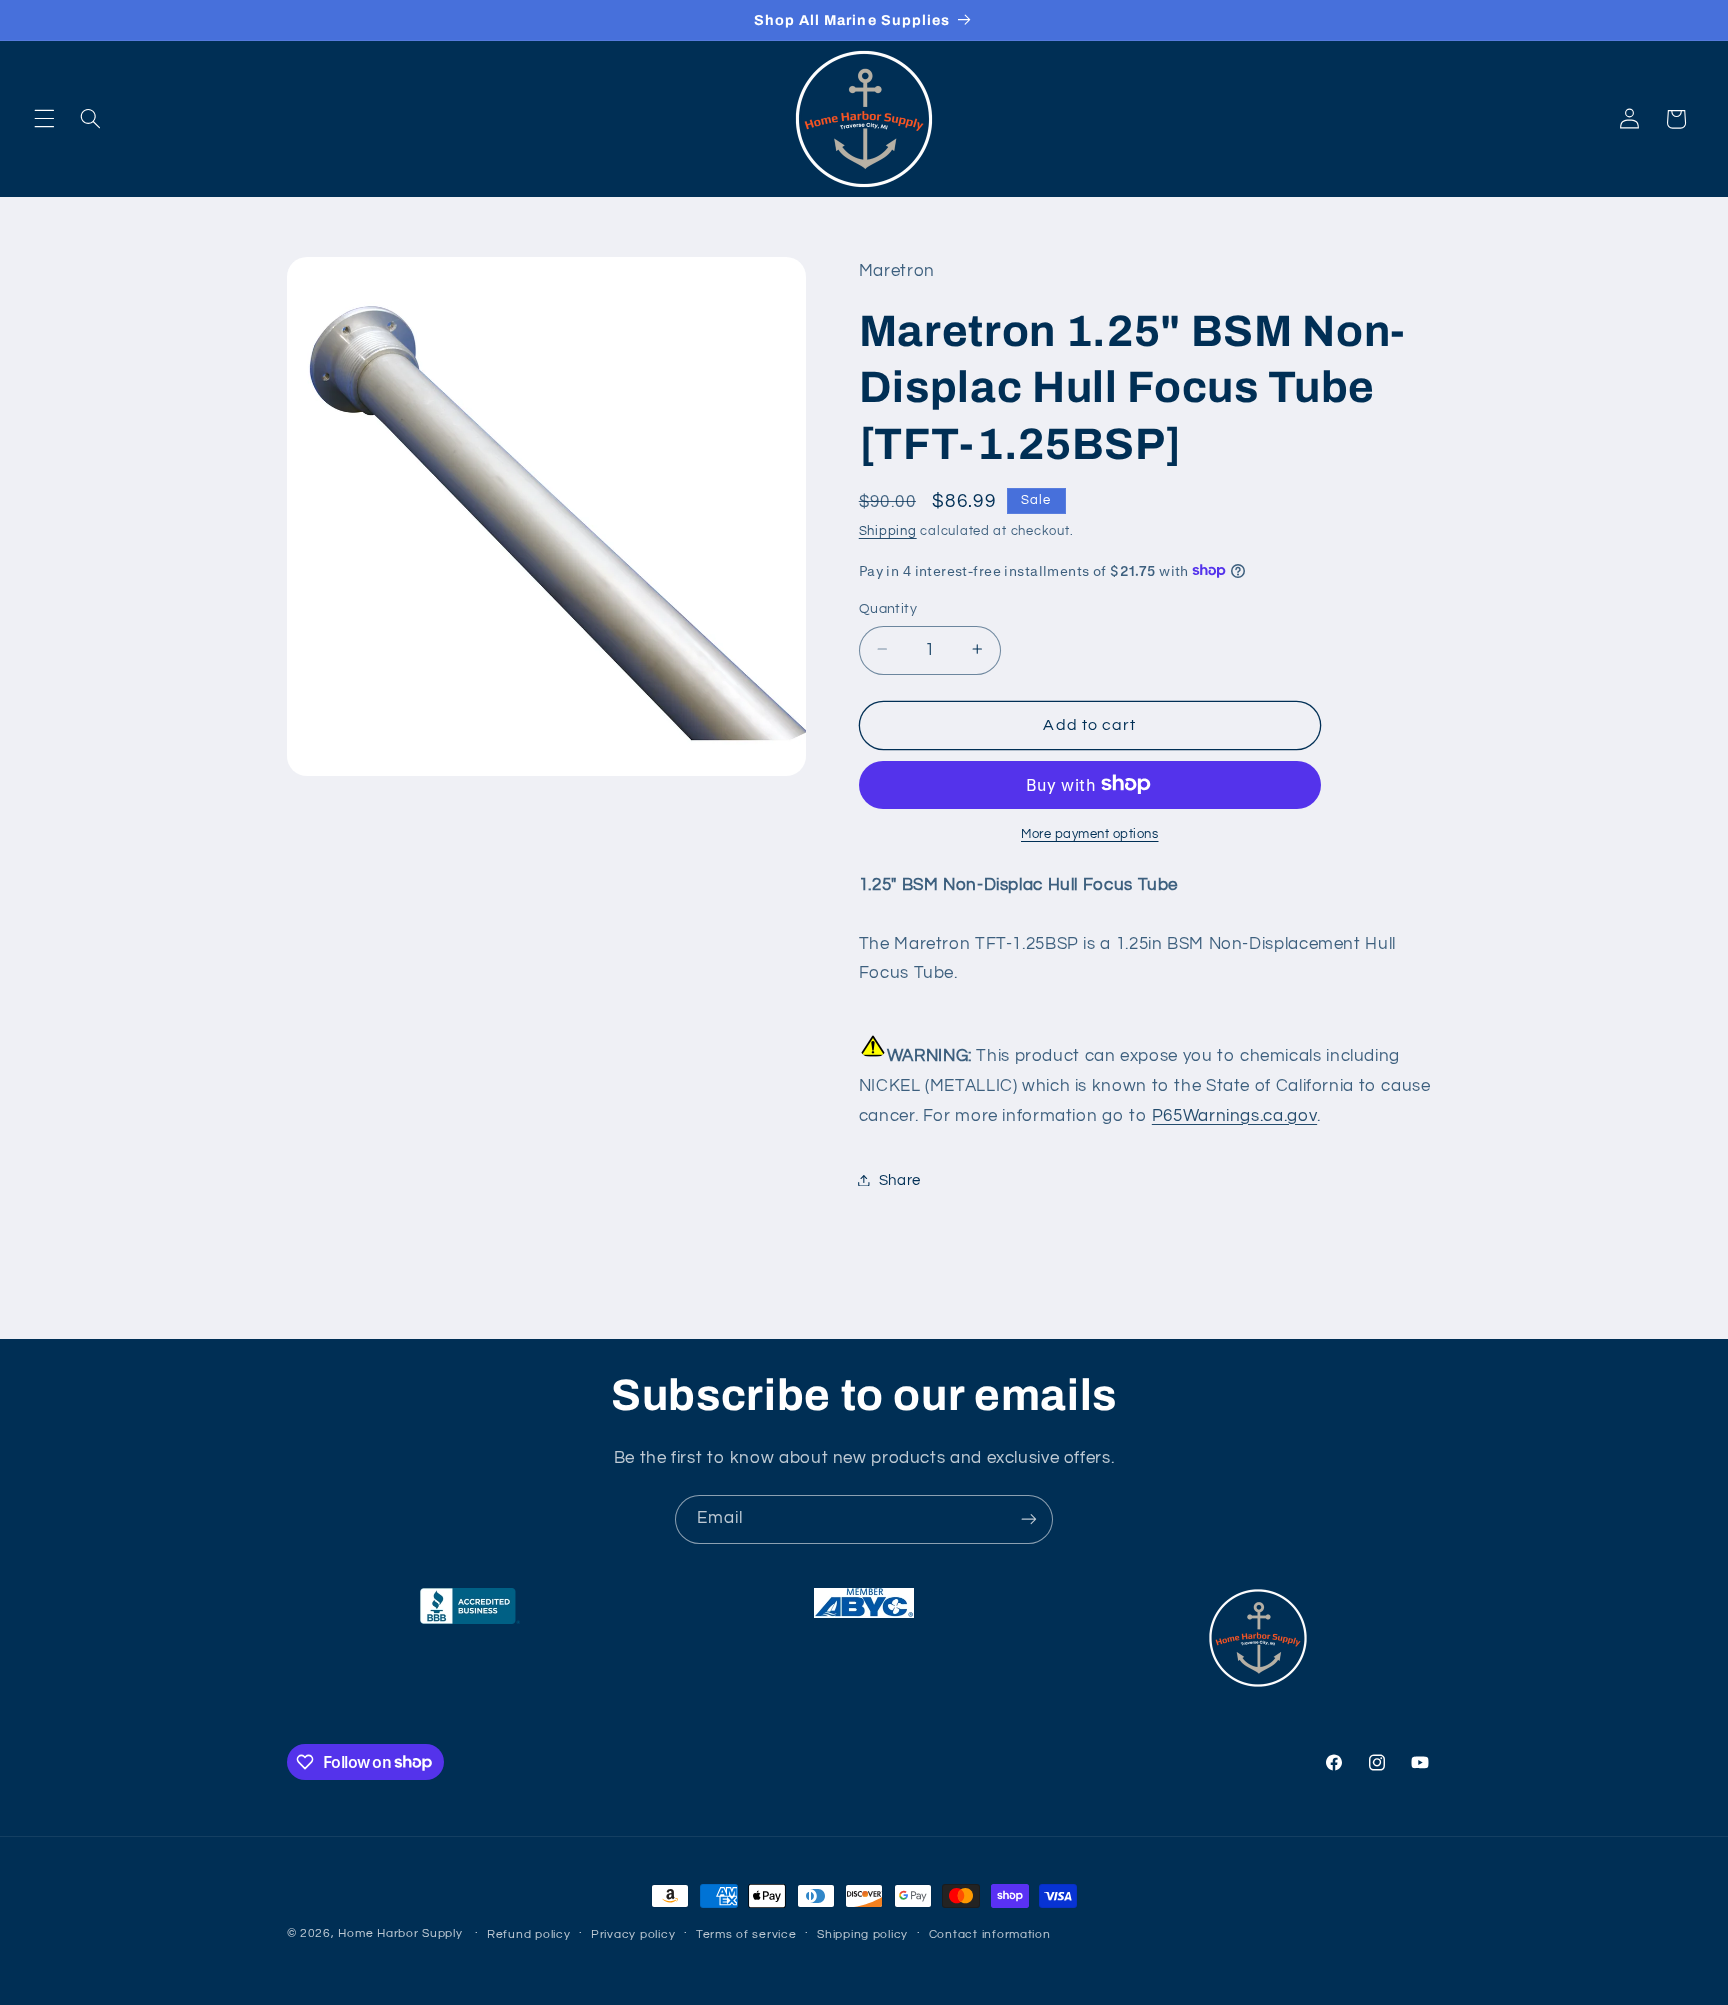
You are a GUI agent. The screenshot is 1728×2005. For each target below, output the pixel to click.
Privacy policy (633, 1934)
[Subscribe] (1029, 1519)
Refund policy (529, 1934)
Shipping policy (862, 1934)
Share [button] (900, 1179)
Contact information (990, 1934)
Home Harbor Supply (400, 1933)
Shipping (888, 531)
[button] (44, 119)
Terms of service (746, 1934)
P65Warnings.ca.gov (1234, 1115)
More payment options (1090, 833)
